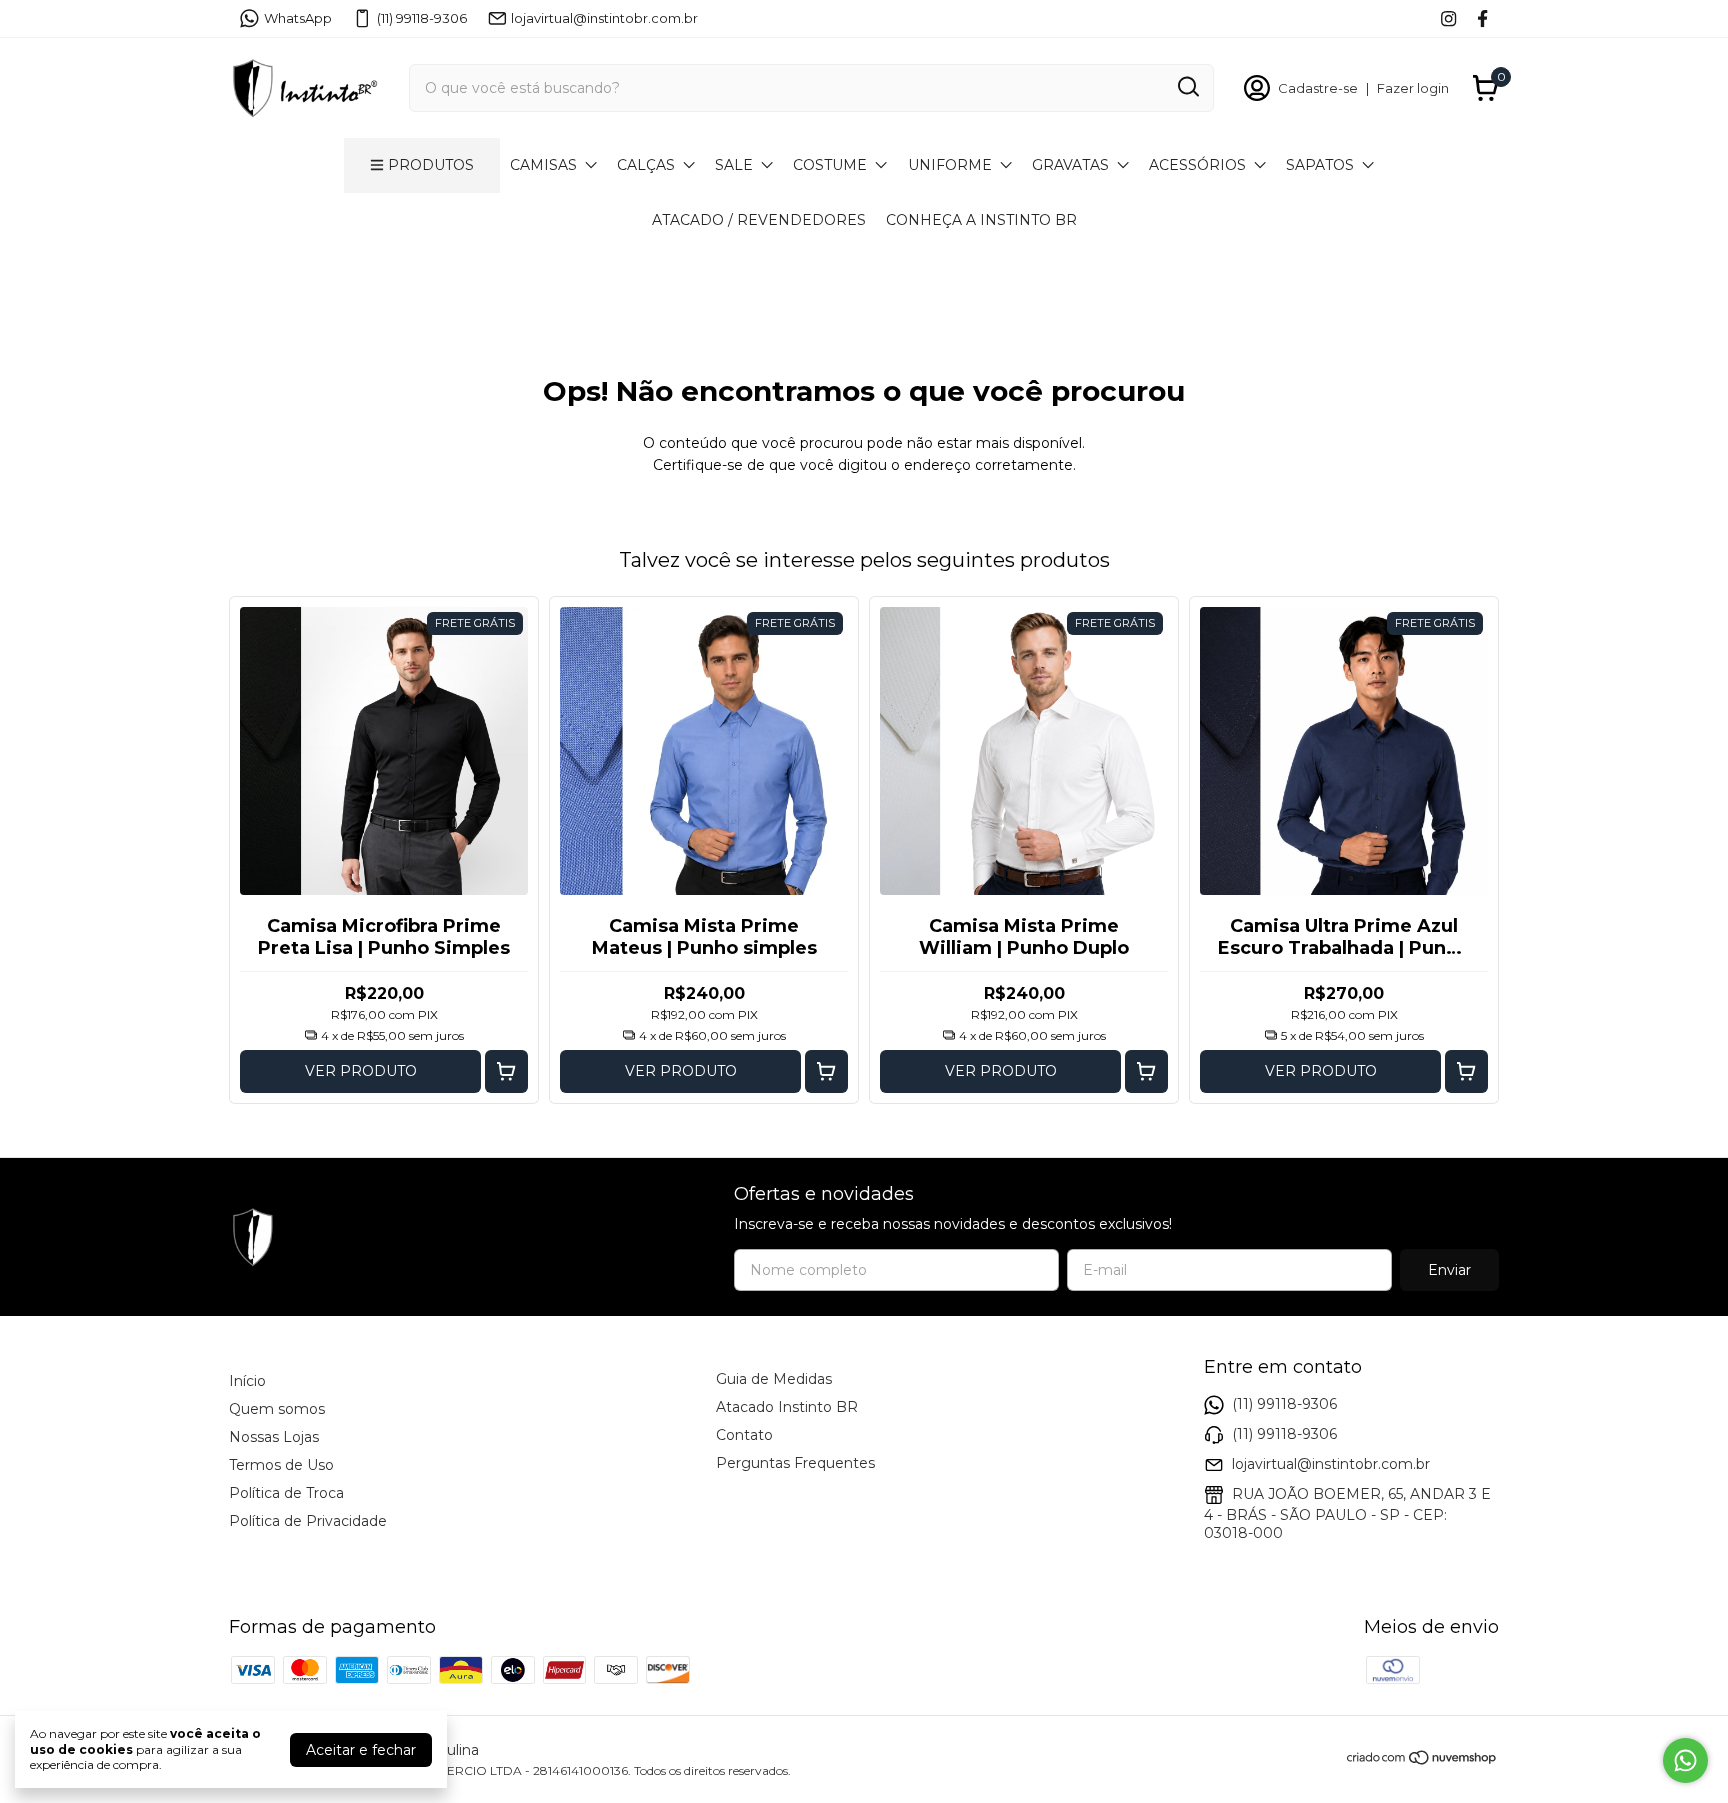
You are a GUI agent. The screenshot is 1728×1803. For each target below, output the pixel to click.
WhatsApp (298, 18)
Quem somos (277, 1409)
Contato (744, 1435)
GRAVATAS (1070, 165)
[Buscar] (1187, 87)
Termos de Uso (281, 1465)
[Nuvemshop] (1422, 1761)
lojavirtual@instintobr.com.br (604, 18)
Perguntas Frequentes (795, 1463)
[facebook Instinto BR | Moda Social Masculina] (1482, 18)
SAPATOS (1320, 165)
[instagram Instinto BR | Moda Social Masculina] (1448, 18)
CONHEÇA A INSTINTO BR (981, 220)
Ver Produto (361, 1071)
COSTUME (830, 165)
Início (247, 1381)
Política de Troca (286, 1493)
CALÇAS (646, 165)
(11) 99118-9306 (422, 18)
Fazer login (1413, 88)
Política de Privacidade (308, 1521)
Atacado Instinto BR (787, 1407)
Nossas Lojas (274, 1437)
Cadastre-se (1318, 88)
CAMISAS (543, 165)
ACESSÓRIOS (1197, 165)
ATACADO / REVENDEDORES (759, 220)
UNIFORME (950, 165)
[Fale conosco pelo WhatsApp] (1685, 1760)
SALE (734, 165)
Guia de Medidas (774, 1379)
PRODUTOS (431, 165)
